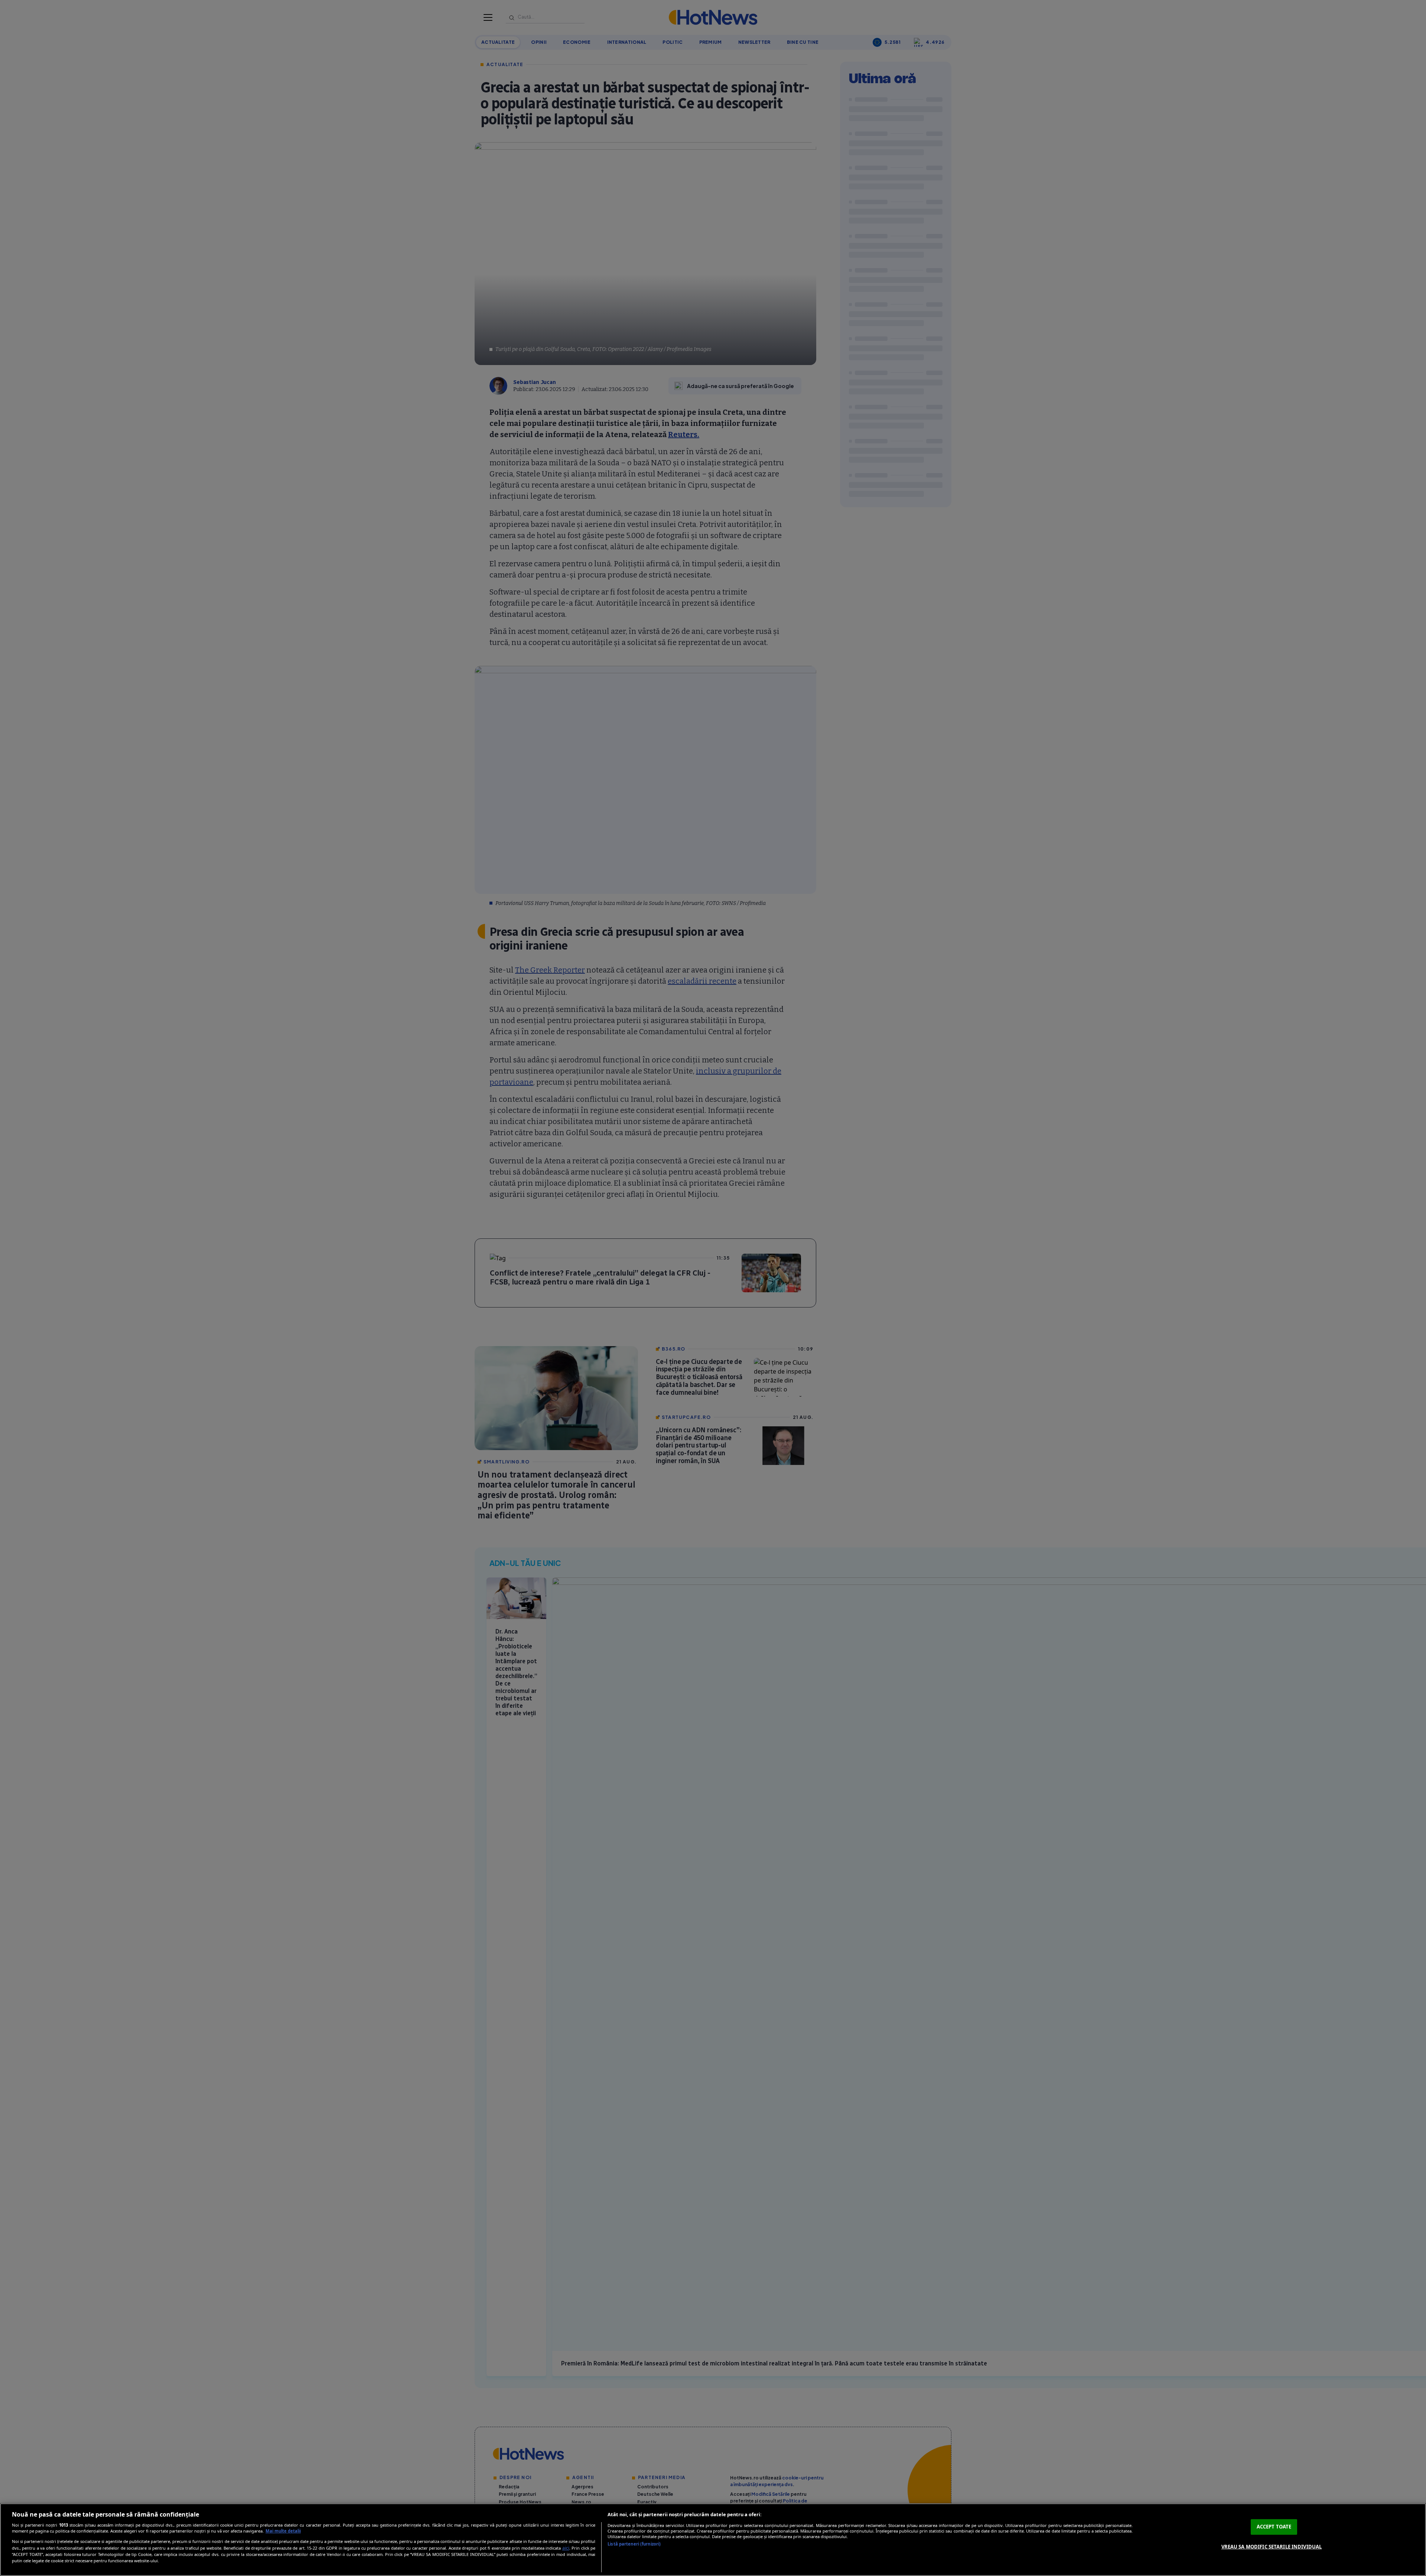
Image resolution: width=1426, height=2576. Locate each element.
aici (566, 2548)
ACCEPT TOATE (1274, 2527)
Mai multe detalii (283, 2531)
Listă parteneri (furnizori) (634, 2544)
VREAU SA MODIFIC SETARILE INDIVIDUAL (1272, 2546)
